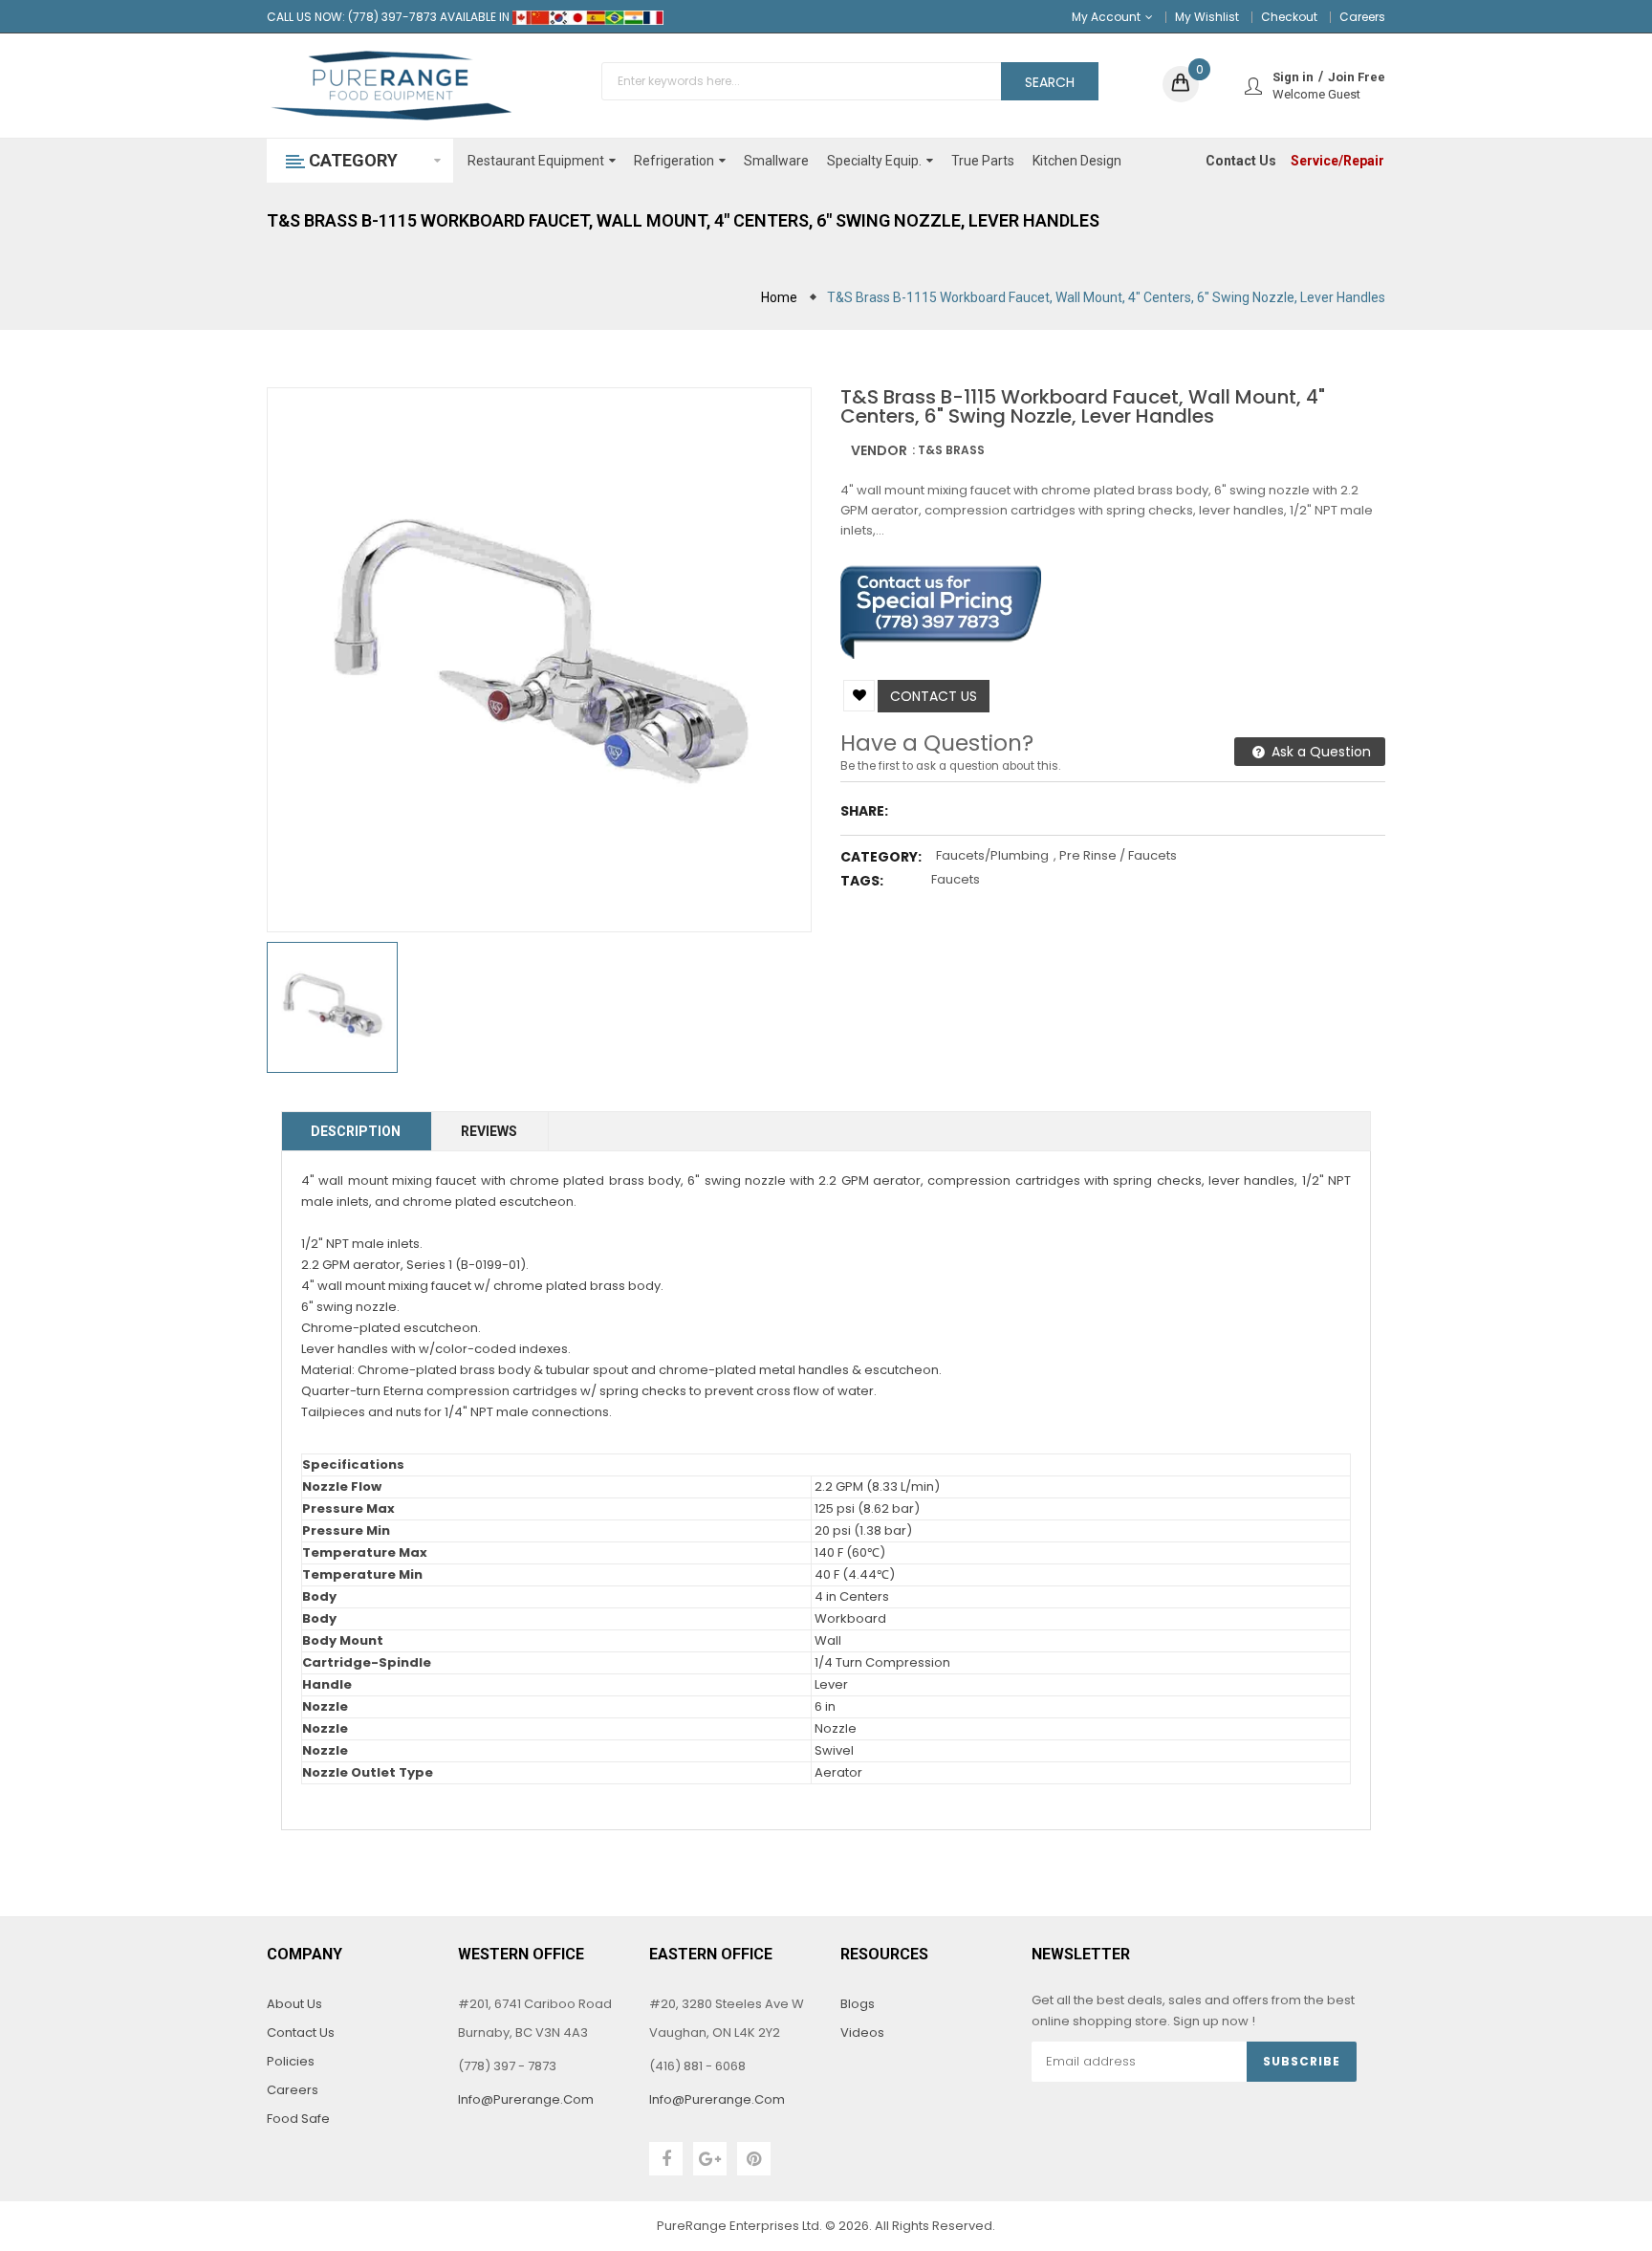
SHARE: (864, 811)
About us (294, 2004)
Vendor (879, 450)
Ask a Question (1319, 752)
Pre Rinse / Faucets (1118, 855)
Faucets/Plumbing (992, 855)
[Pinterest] (754, 2159)
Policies (291, 2061)
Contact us (934, 696)
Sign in (1293, 77)
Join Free (1357, 77)
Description (356, 1131)
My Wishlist (1207, 17)
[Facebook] (666, 2159)
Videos (862, 2032)
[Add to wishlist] (859, 696)
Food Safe (298, 2119)
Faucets (956, 879)
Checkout (1289, 17)
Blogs (858, 2004)
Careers (1362, 17)
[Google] (710, 2159)
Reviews (489, 1131)
